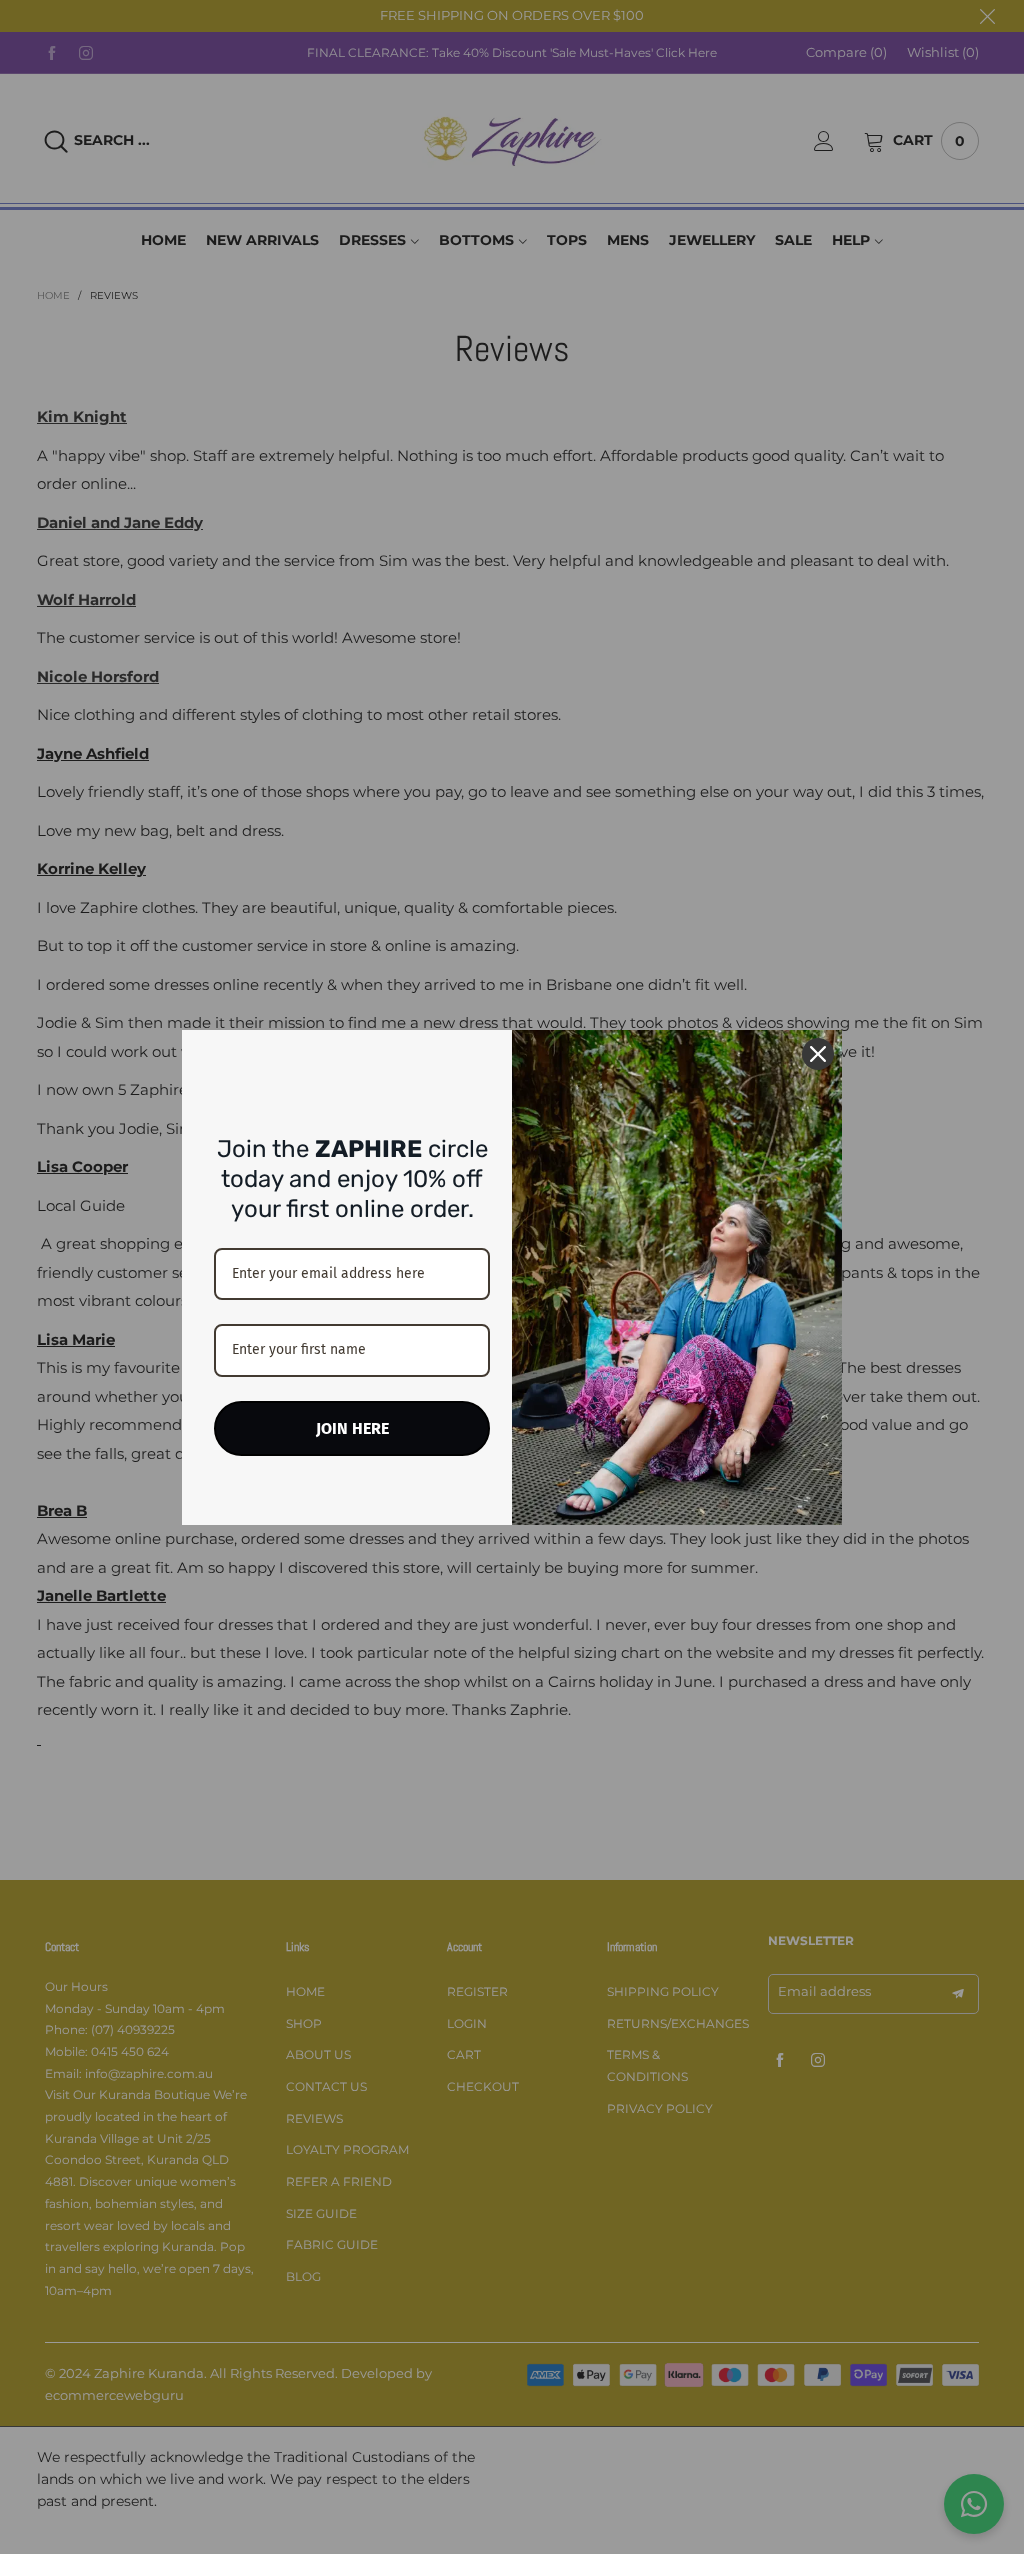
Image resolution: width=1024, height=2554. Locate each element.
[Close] (818, 1054)
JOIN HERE (352, 1428)
